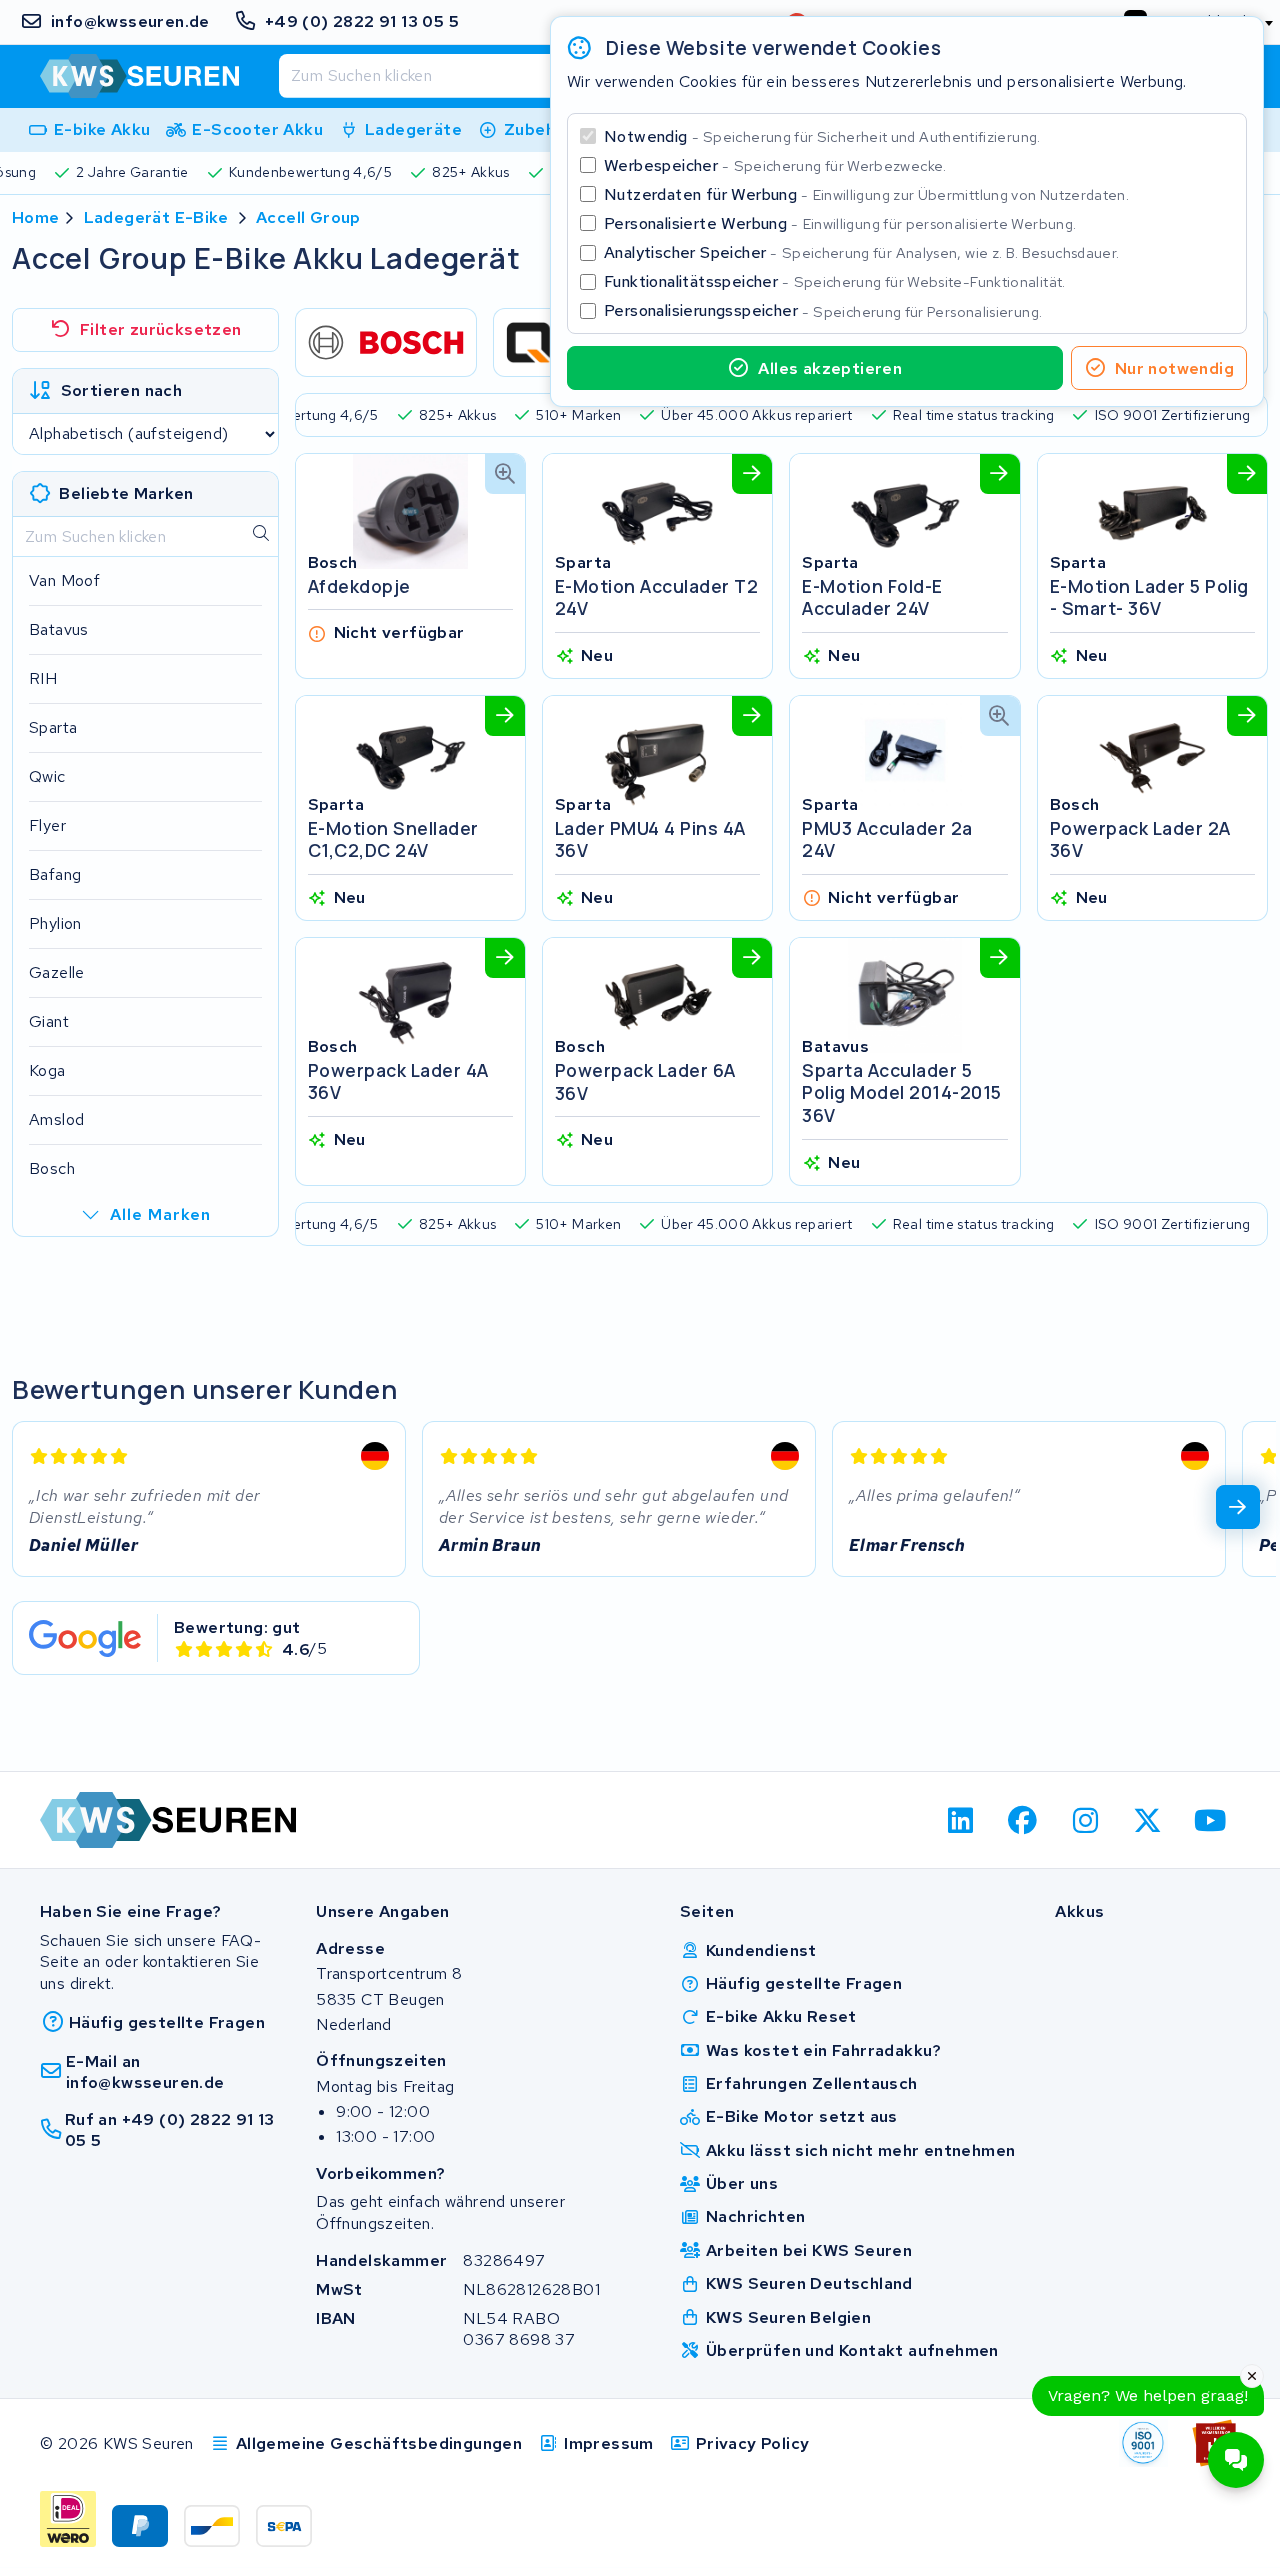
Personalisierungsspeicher (823, 310)
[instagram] (1085, 1820)
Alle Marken (160, 1214)
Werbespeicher (775, 165)
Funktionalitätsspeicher (835, 281)
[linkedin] (960, 1820)
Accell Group (308, 217)
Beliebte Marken (126, 493)
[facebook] (1023, 1820)
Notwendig (822, 136)
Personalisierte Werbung (840, 223)
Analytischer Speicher (861, 252)
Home (36, 217)
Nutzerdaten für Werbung (866, 194)
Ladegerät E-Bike (156, 217)
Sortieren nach (122, 390)
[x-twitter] (1148, 1820)
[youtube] (1210, 1820)
